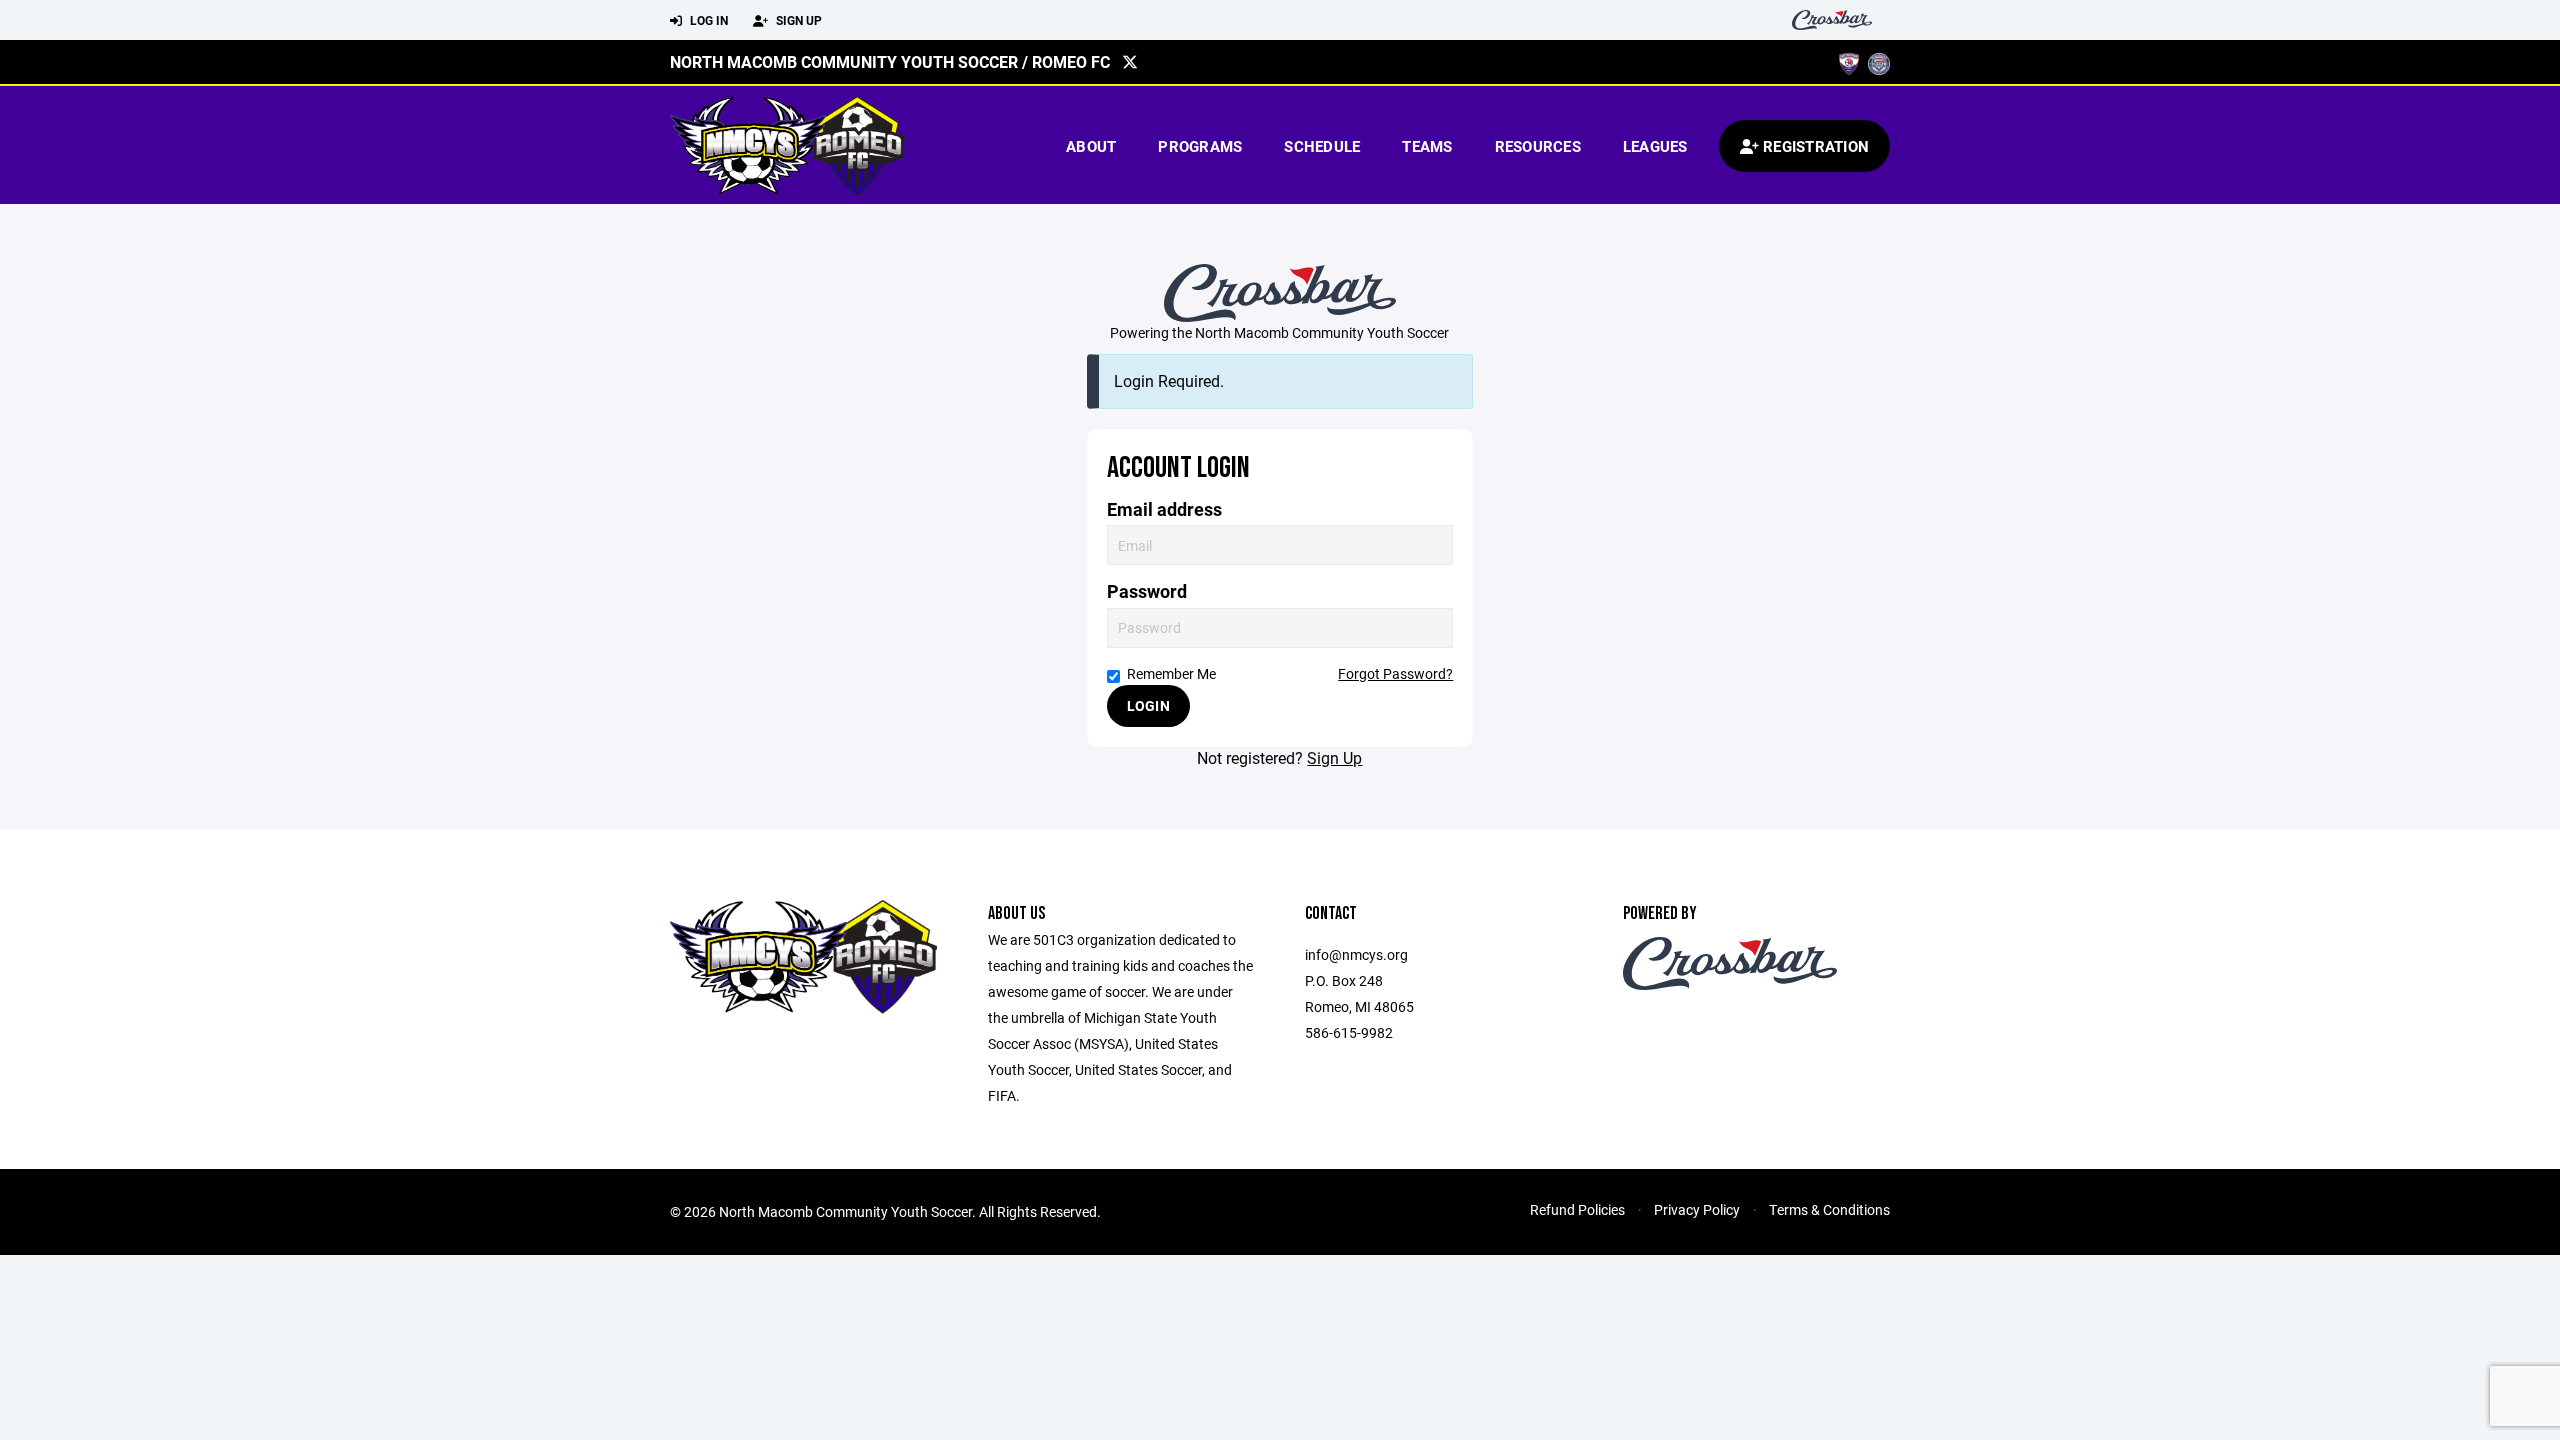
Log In (707, 20)
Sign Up (797, 20)
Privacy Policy (1697, 1209)
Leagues (1655, 146)
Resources (1538, 146)
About (1091, 146)
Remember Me (1171, 673)
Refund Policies (1577, 1209)
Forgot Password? (1395, 673)
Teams (1427, 146)
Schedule (1322, 146)
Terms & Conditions (1829, 1209)
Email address (1164, 509)
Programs (1200, 146)
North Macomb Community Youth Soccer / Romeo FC (890, 61)
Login (1148, 705)
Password (1147, 591)
